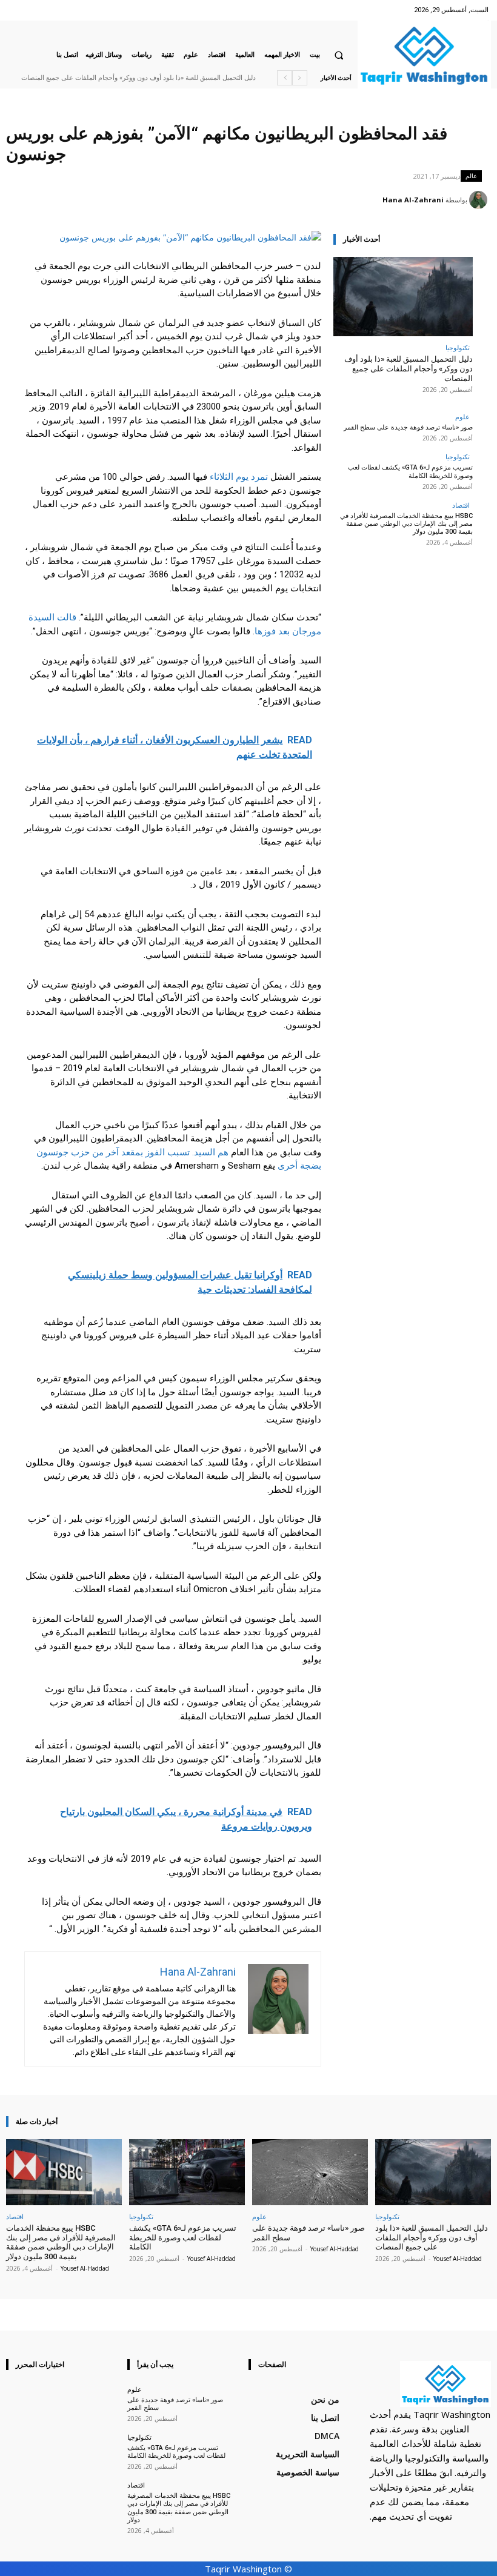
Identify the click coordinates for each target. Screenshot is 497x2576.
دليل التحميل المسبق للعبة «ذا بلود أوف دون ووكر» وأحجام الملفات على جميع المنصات (138, 78)
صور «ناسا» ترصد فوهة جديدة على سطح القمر (408, 427)
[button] (339, 55)
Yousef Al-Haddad (458, 2259)
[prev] (300, 78)
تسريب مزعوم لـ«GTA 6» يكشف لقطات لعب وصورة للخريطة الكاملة (410, 471)
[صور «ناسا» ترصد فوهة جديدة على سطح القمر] (310, 2172)
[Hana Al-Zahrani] (480, 200)
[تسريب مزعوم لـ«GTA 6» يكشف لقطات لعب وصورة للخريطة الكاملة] (187, 2172)
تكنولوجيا (458, 347)
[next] (285, 78)
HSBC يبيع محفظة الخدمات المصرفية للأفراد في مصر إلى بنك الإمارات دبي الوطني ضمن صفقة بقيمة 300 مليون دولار (406, 524)
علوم (462, 417)
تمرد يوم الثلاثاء (239, 477)
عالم (471, 176)
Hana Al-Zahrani (413, 200)
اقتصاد (461, 505)
